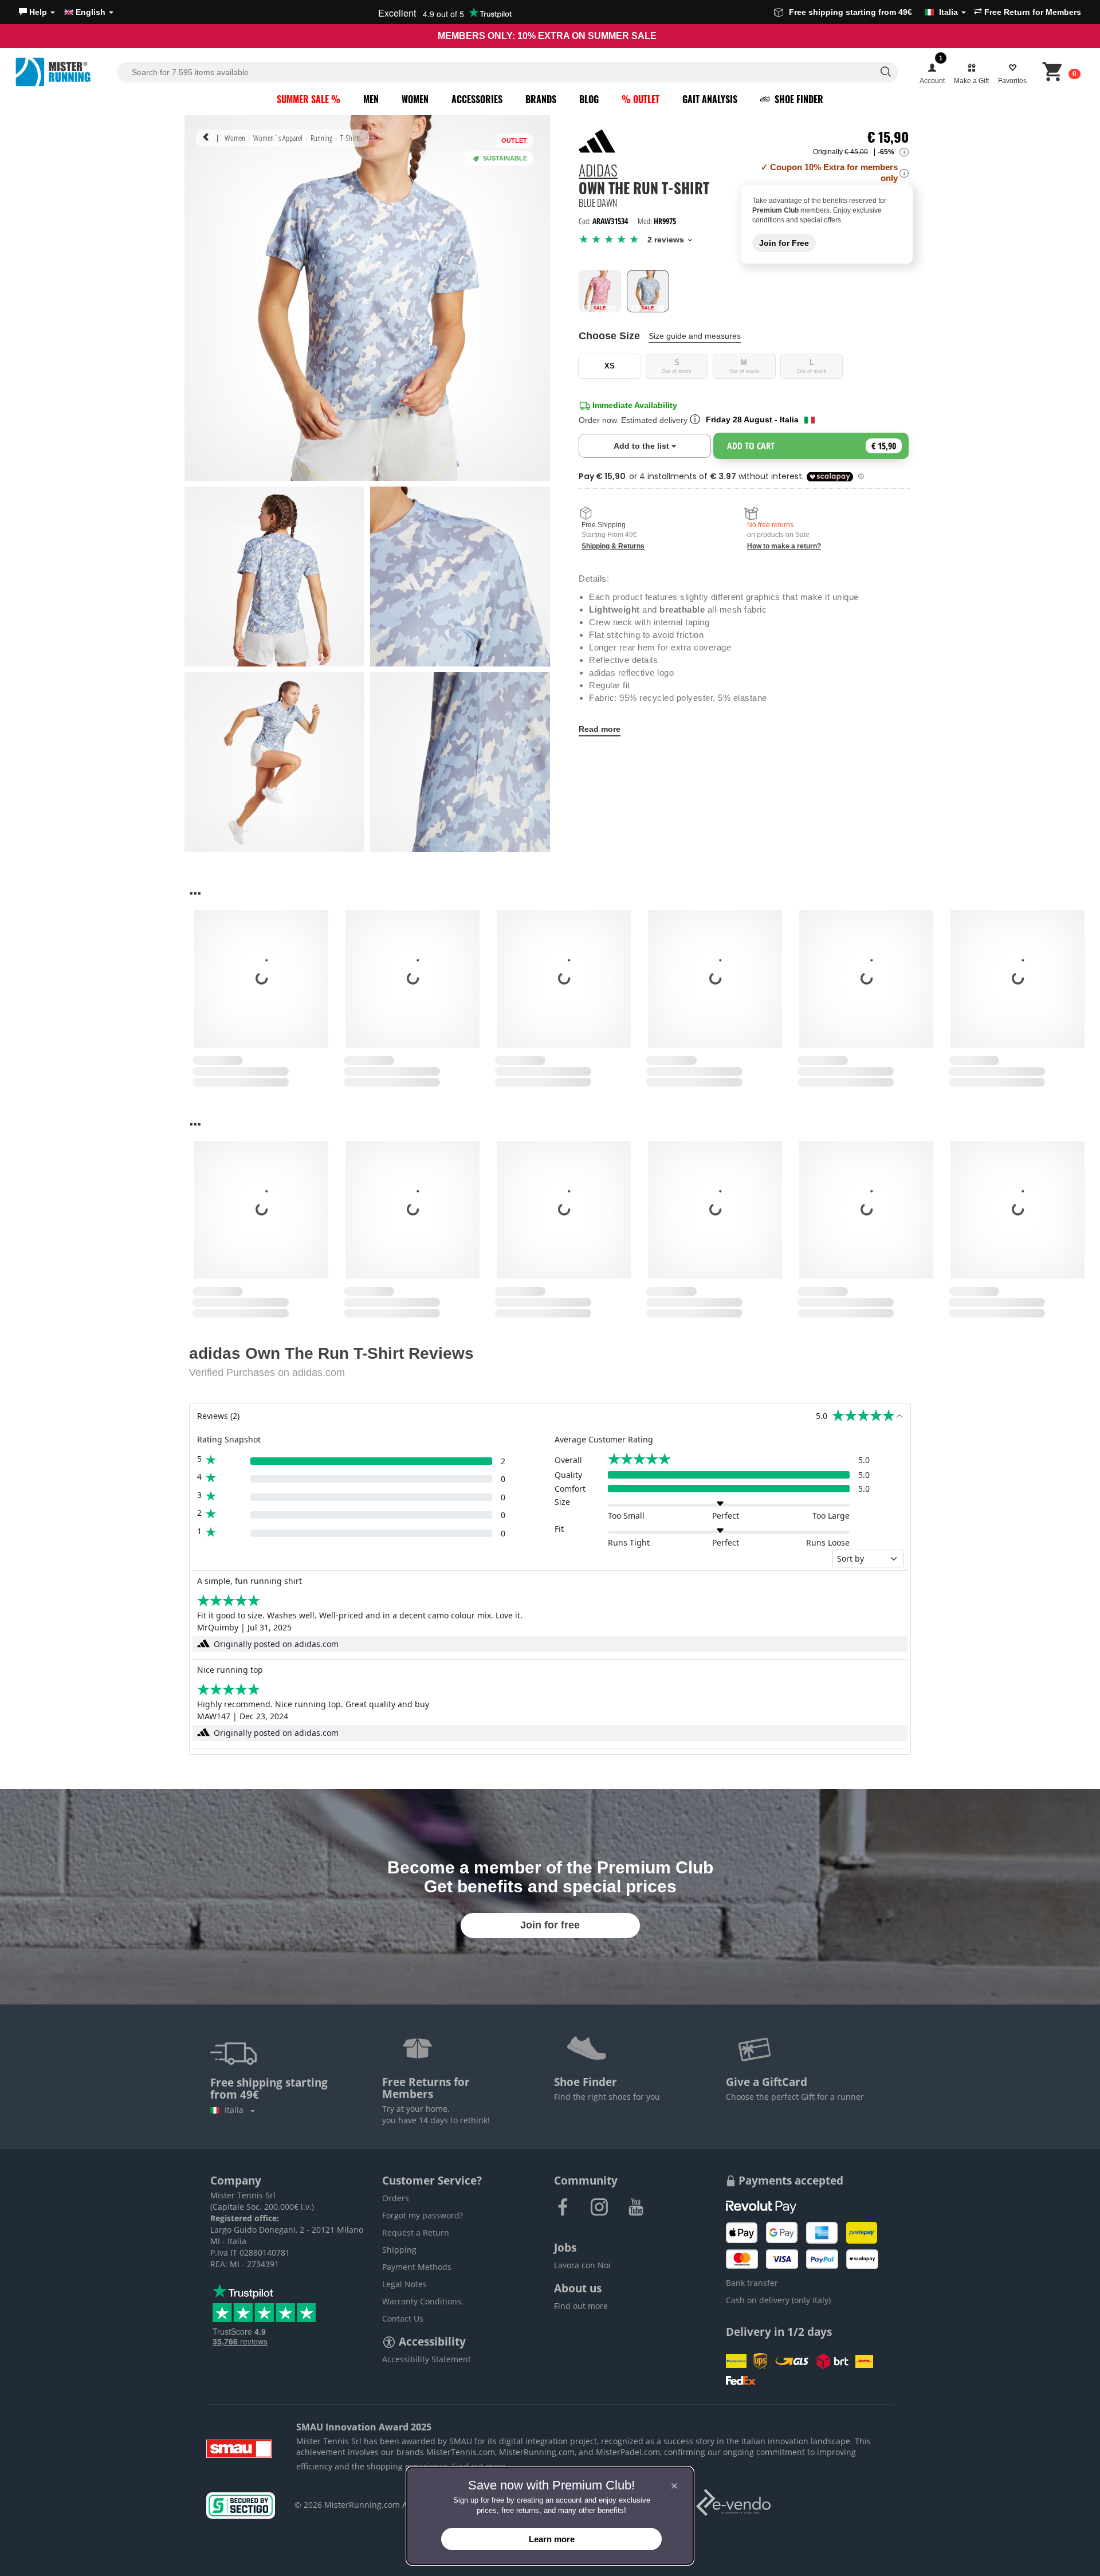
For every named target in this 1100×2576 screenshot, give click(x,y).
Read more (600, 729)
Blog (589, 99)
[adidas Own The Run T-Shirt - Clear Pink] (600, 291)
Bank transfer (752, 2283)
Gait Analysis (710, 99)
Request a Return (416, 2232)
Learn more (552, 2539)
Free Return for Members (1032, 12)
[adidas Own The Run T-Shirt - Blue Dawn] (648, 291)
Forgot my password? (423, 2215)
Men (371, 99)
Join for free (550, 1925)
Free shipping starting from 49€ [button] (873, 12)
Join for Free (784, 243)
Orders (396, 2198)
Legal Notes (404, 2284)
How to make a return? (784, 546)
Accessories (477, 99)
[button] (37, 12)
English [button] (91, 12)
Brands (541, 99)
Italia (236, 2110)
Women (415, 99)
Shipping (399, 2250)
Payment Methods (417, 2267)
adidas (598, 172)
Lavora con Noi (582, 2265)
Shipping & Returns (613, 546)
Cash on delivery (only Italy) (778, 2300)
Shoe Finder (798, 99)
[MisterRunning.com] (65, 72)
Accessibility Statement (427, 2359)
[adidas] (597, 141)
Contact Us (403, 2318)
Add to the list (662, 446)
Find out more (581, 2306)
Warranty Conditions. (423, 2301)
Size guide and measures (695, 336)
